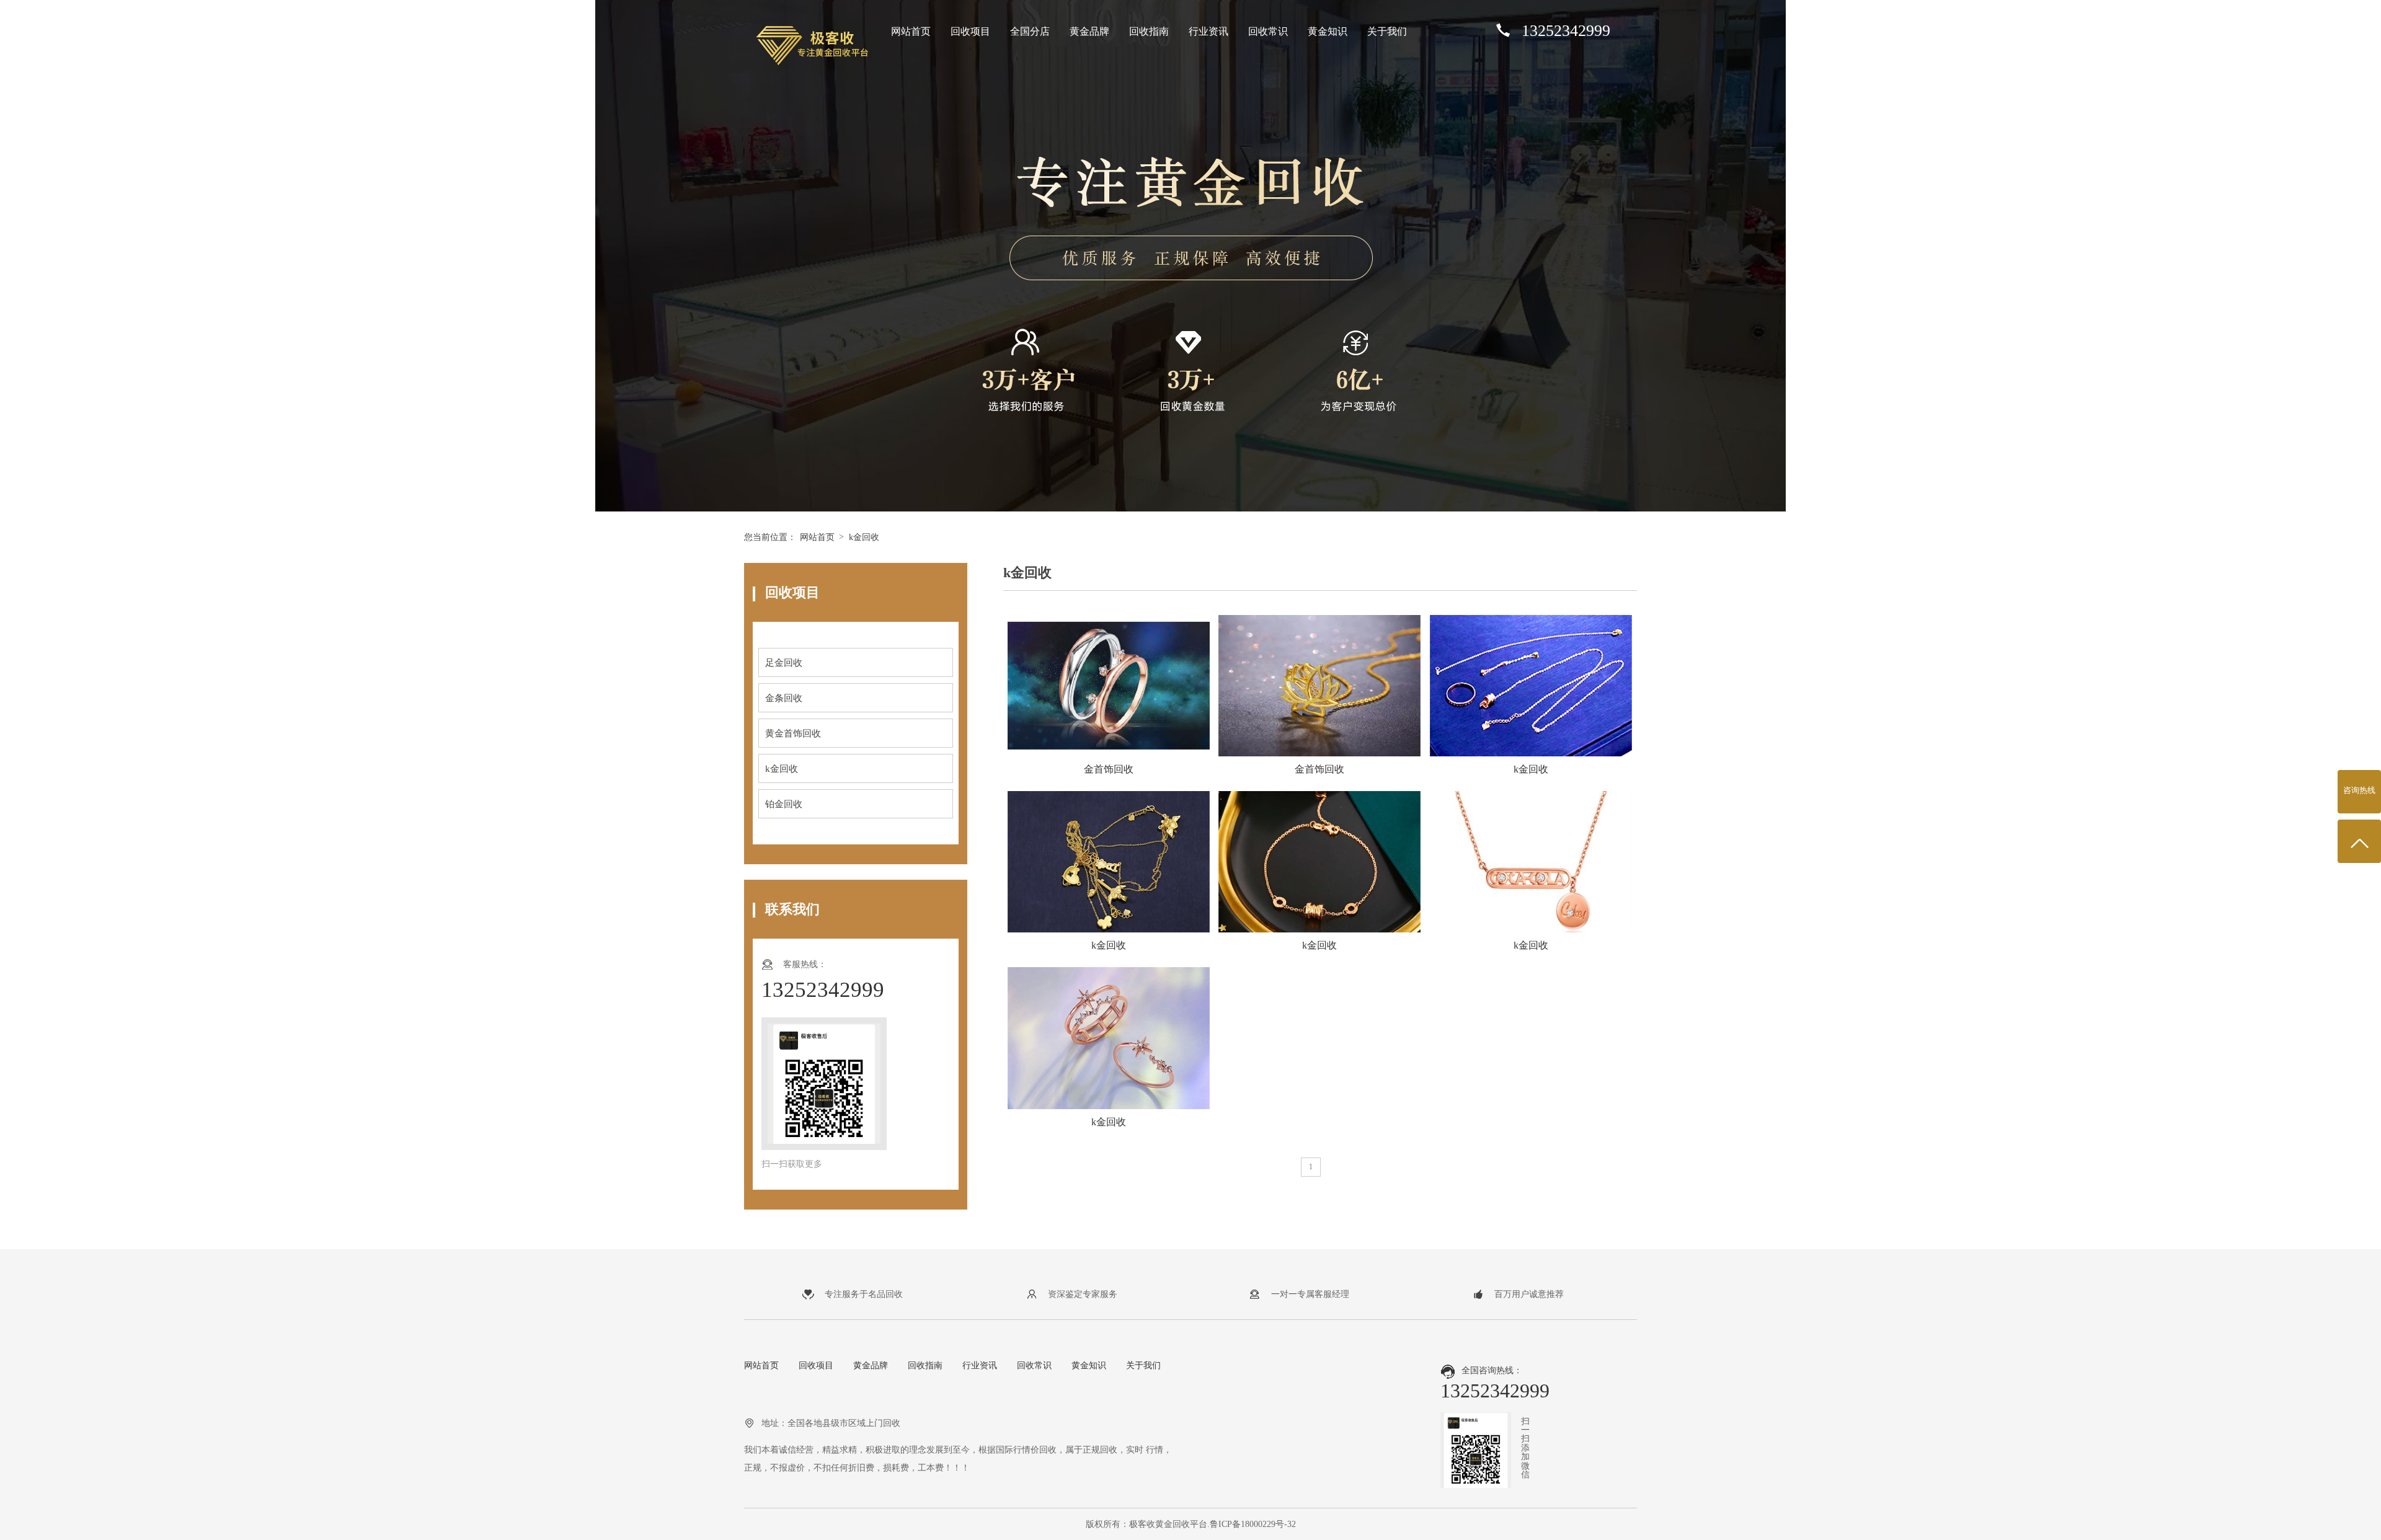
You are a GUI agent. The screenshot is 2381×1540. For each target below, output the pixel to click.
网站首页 (911, 31)
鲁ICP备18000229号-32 (1253, 1524)
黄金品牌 (1089, 31)
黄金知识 (1328, 31)
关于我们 (1387, 31)
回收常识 (1268, 31)
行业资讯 (1208, 31)
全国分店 (1030, 31)
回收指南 (1149, 31)
